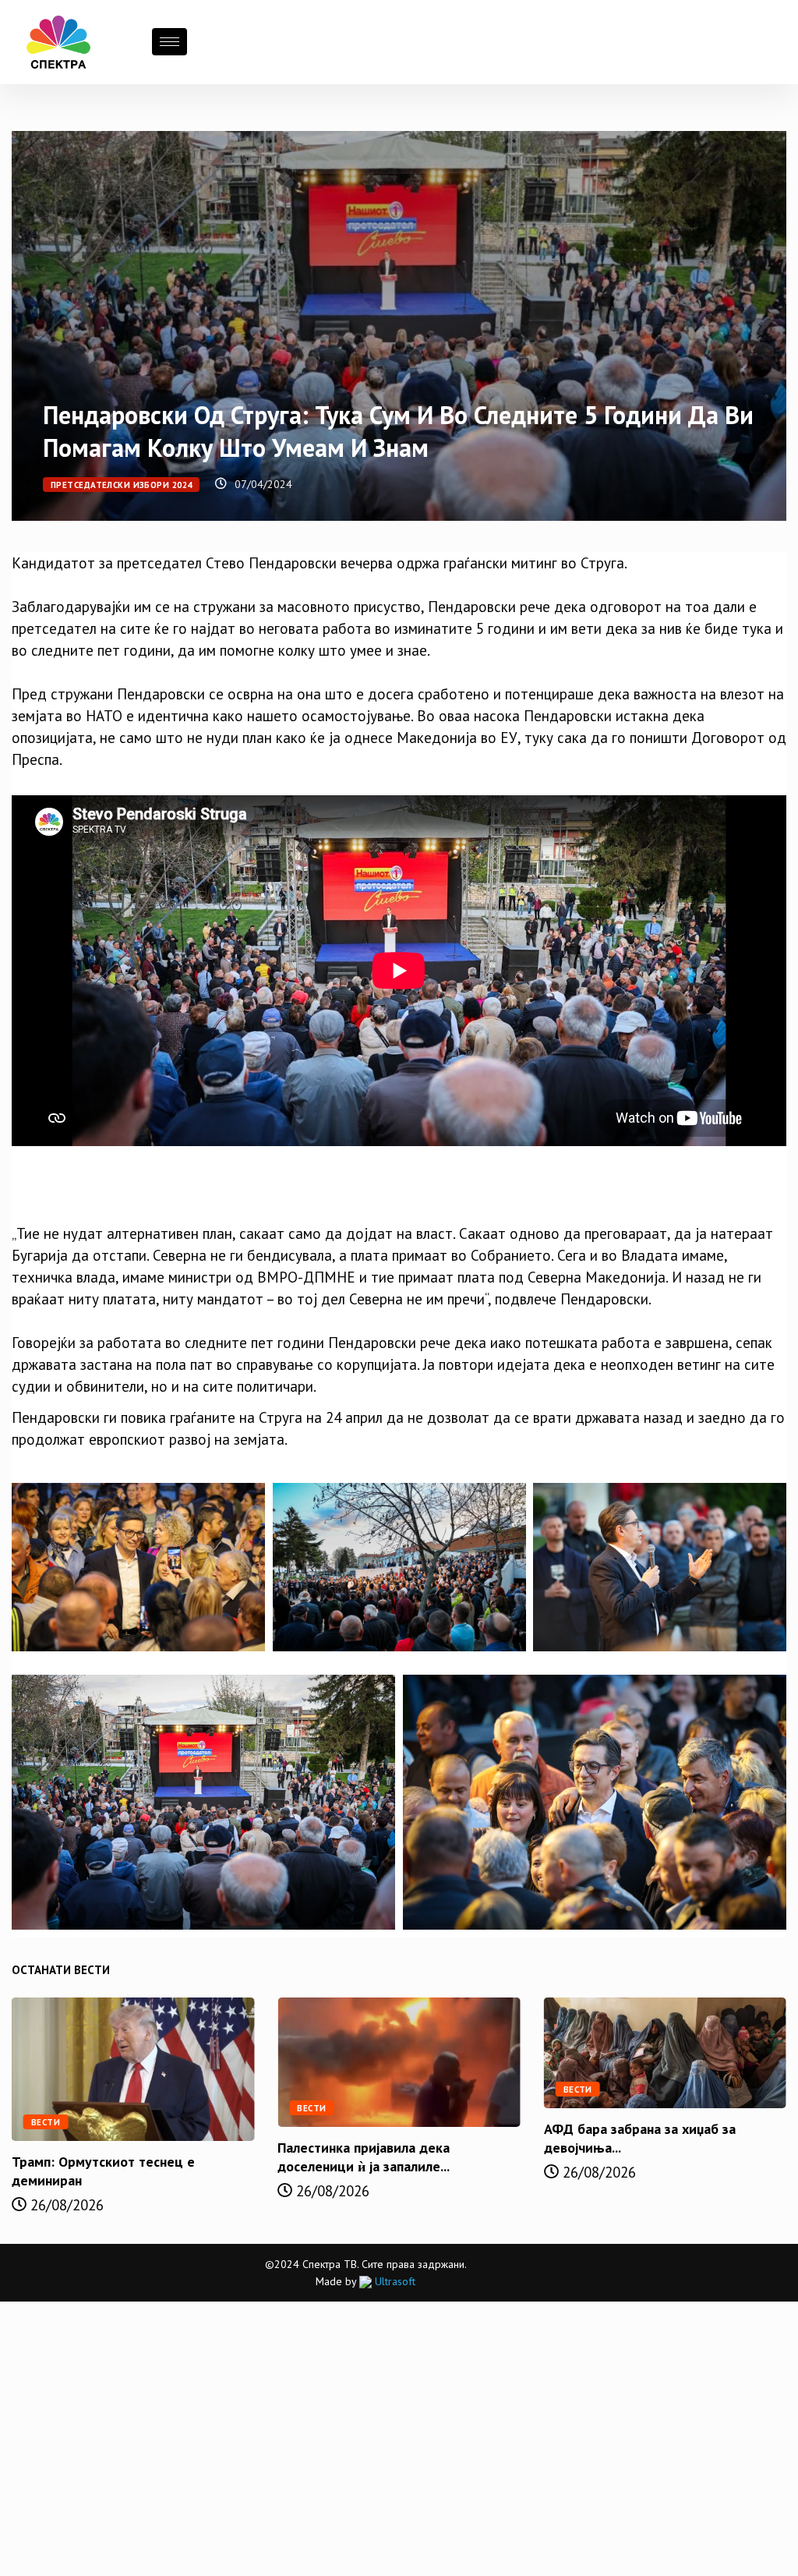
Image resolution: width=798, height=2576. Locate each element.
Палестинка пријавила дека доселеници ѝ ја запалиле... (364, 2157)
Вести (46, 2122)
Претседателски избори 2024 (121, 485)
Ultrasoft (394, 2281)
